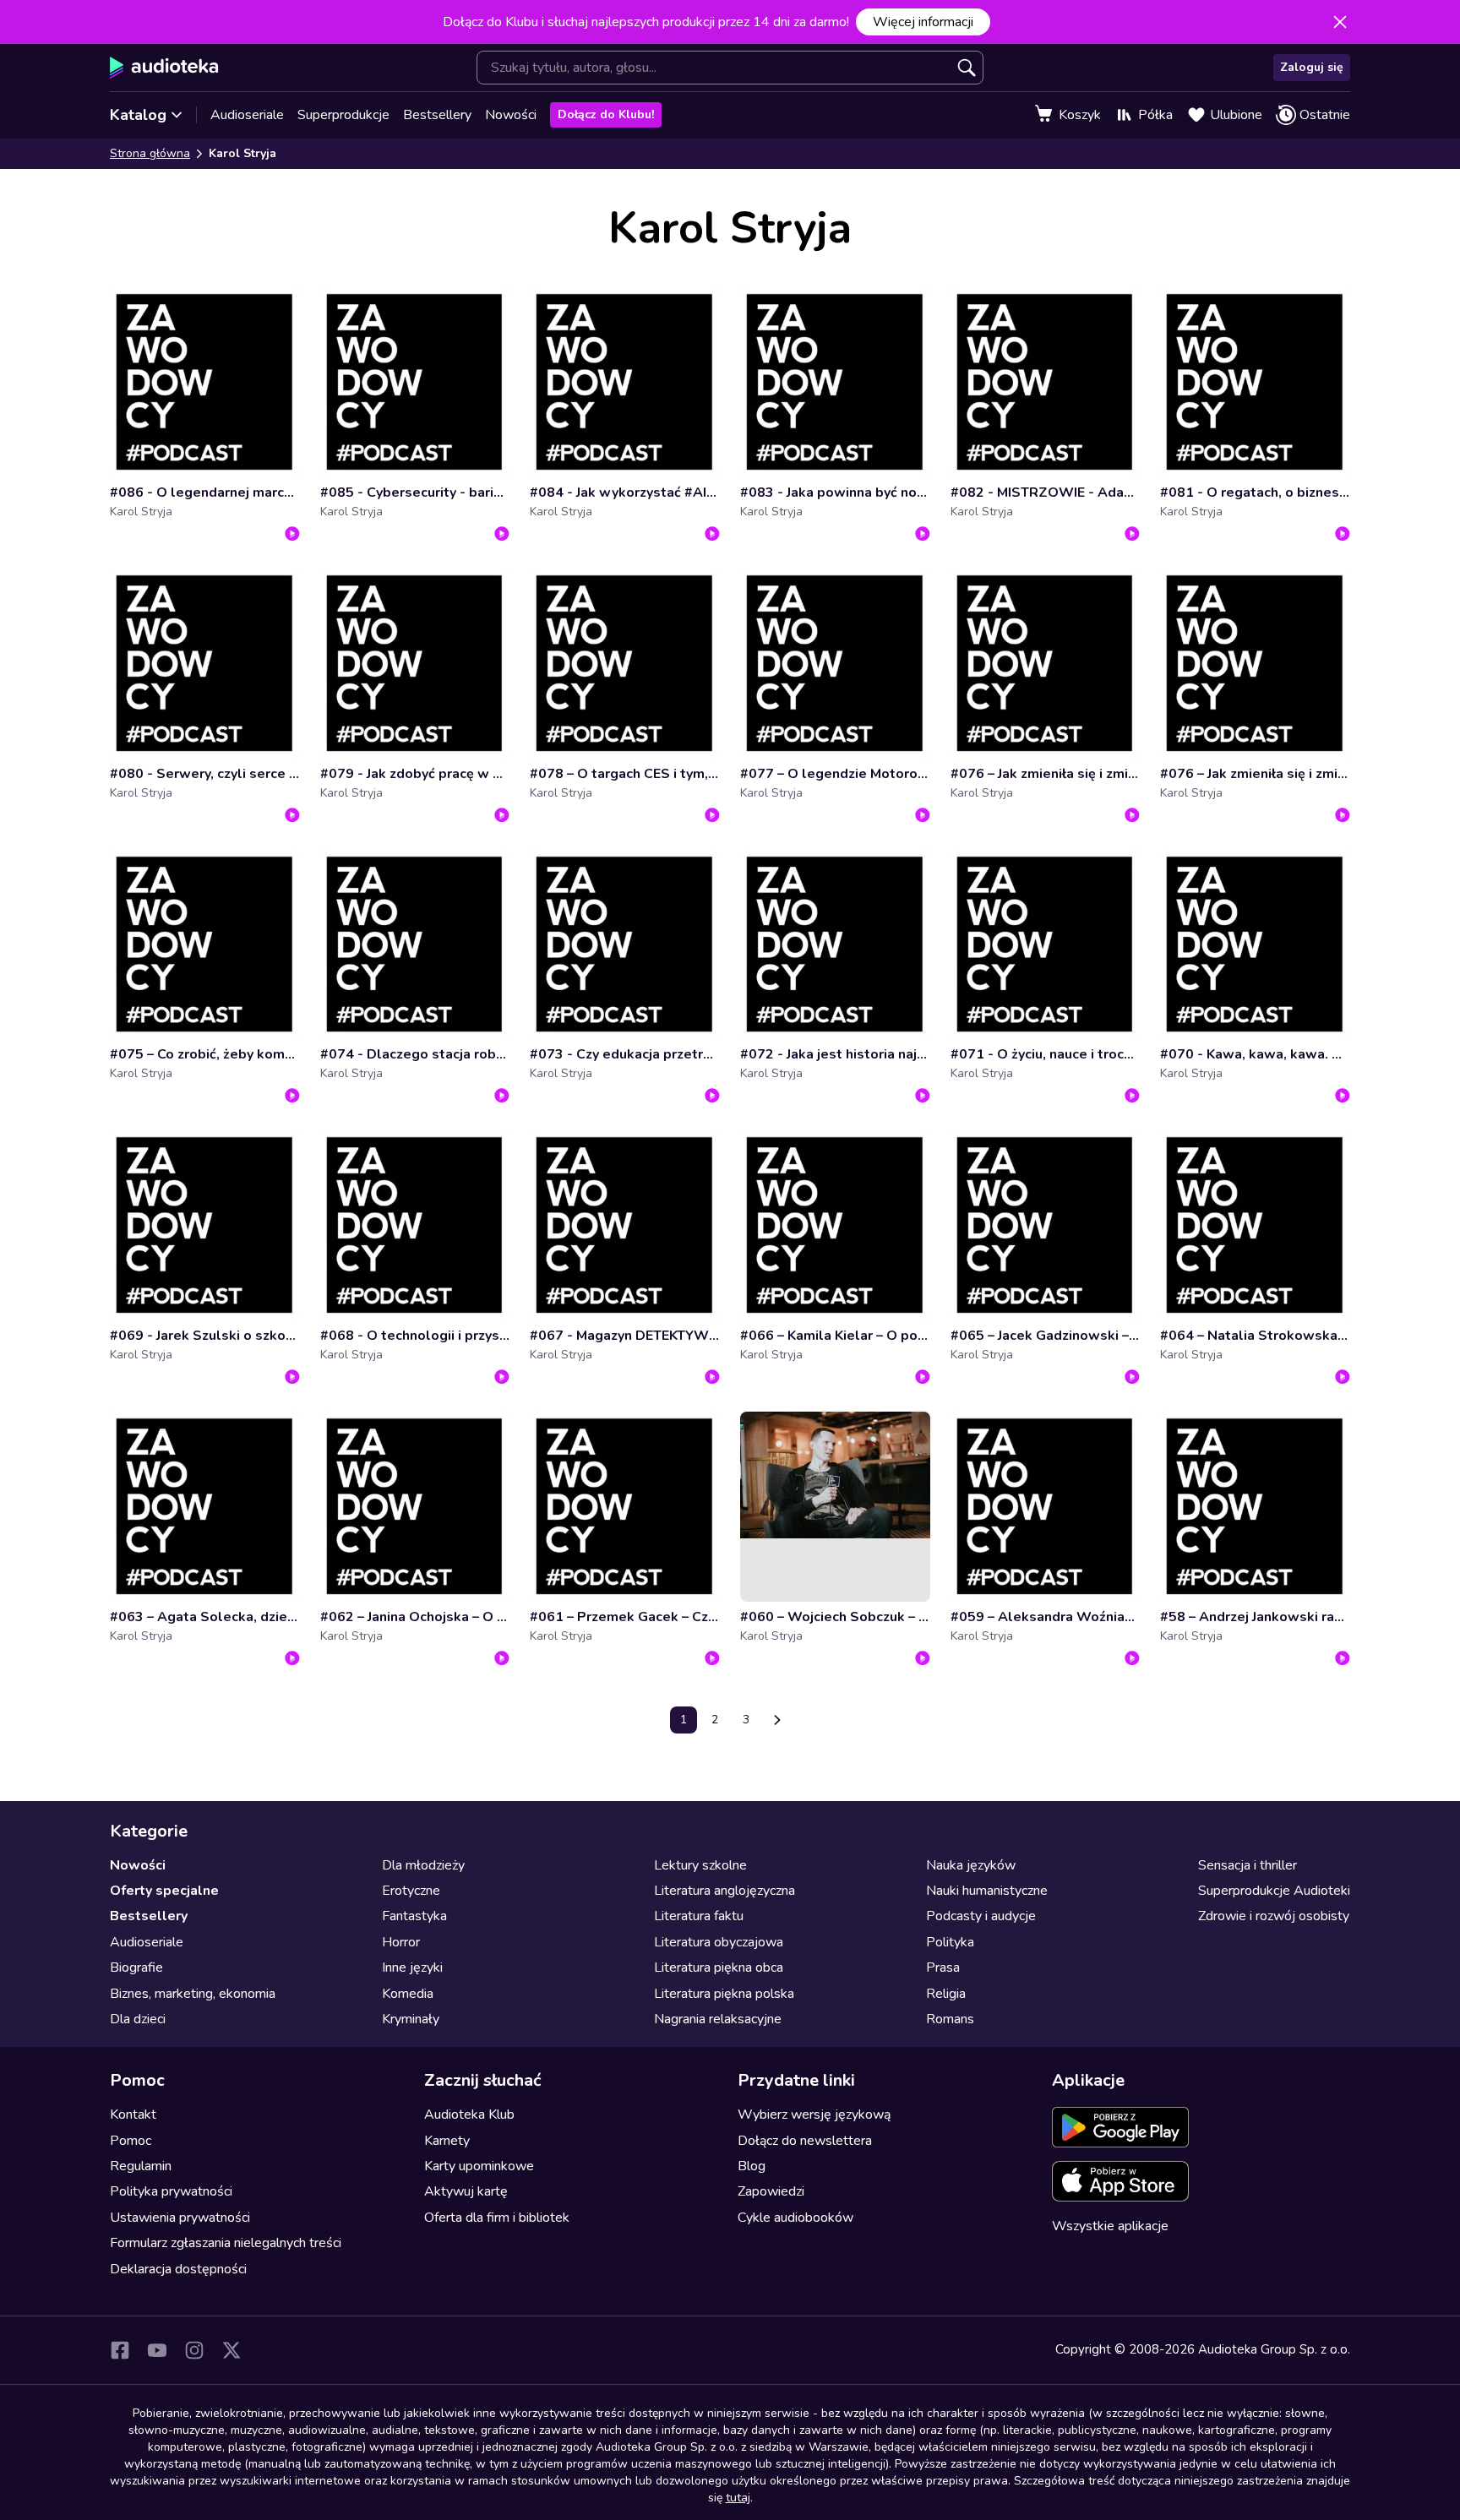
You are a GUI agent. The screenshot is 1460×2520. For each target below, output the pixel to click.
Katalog (138, 115)
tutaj (738, 2498)
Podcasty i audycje (981, 1916)
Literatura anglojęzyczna (725, 1891)
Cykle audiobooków (795, 2218)
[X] (232, 2350)
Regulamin (141, 2166)
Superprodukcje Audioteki (1274, 1891)
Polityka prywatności (171, 2191)
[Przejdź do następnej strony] (777, 1720)
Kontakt (133, 2115)
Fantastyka (414, 1916)
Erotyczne (411, 1891)
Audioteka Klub (469, 2115)
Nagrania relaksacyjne (718, 2019)
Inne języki (412, 1968)
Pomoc (131, 2141)
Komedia (408, 1994)
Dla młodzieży (423, 1865)
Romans (950, 2019)
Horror (401, 1942)
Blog (752, 2166)
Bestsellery (437, 115)
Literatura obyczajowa (719, 1942)
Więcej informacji (923, 22)
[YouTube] (157, 2350)
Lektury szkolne (700, 1865)
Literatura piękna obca (719, 1968)
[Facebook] (120, 2350)
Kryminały (411, 2019)
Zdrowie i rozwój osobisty (1274, 1916)
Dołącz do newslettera (805, 2141)
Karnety (447, 2141)
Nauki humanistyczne (987, 1891)
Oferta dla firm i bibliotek (497, 2218)
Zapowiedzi (771, 2191)
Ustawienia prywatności (180, 2218)
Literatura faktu (699, 1916)
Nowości (511, 115)
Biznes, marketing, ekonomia (193, 1994)
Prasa (943, 1968)
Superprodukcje (343, 115)
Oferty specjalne (164, 1891)
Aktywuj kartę (466, 2191)
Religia (946, 1994)
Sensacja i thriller (1248, 1865)
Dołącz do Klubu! (606, 114)
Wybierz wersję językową (814, 2115)
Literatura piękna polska (724, 1994)
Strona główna (150, 153)
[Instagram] (194, 2350)
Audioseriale (247, 115)
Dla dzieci (138, 2019)
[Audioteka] (164, 68)
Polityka (950, 1942)
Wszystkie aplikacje (1110, 2226)
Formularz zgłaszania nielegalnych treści (226, 2243)
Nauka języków (971, 1865)
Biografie (136, 1968)
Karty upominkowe (479, 2166)
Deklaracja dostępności (178, 2269)
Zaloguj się (1312, 67)
